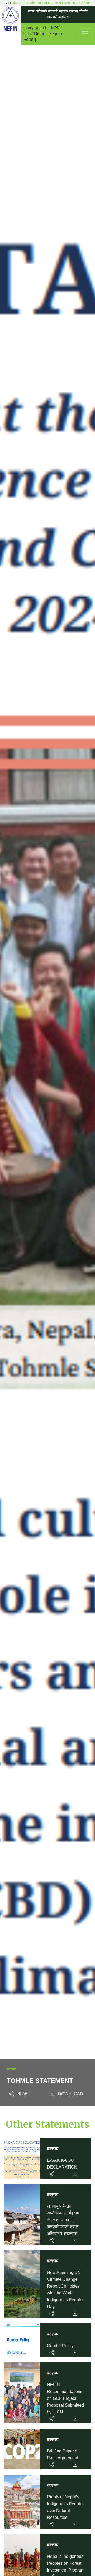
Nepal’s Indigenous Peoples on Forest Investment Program (66, 2563)
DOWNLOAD (71, 2094)
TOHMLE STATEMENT (40, 2081)
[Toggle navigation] (85, 34)
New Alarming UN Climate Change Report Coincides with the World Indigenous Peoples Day (66, 2290)
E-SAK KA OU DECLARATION (62, 2164)
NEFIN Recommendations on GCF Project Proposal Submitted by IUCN (65, 2398)
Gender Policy (60, 2346)
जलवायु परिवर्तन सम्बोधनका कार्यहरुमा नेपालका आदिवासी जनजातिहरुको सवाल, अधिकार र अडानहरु (63, 2220)
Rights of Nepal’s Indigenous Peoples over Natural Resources (66, 2507)
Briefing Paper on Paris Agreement (63, 2454)
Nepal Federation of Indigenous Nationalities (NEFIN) (51, 3)
